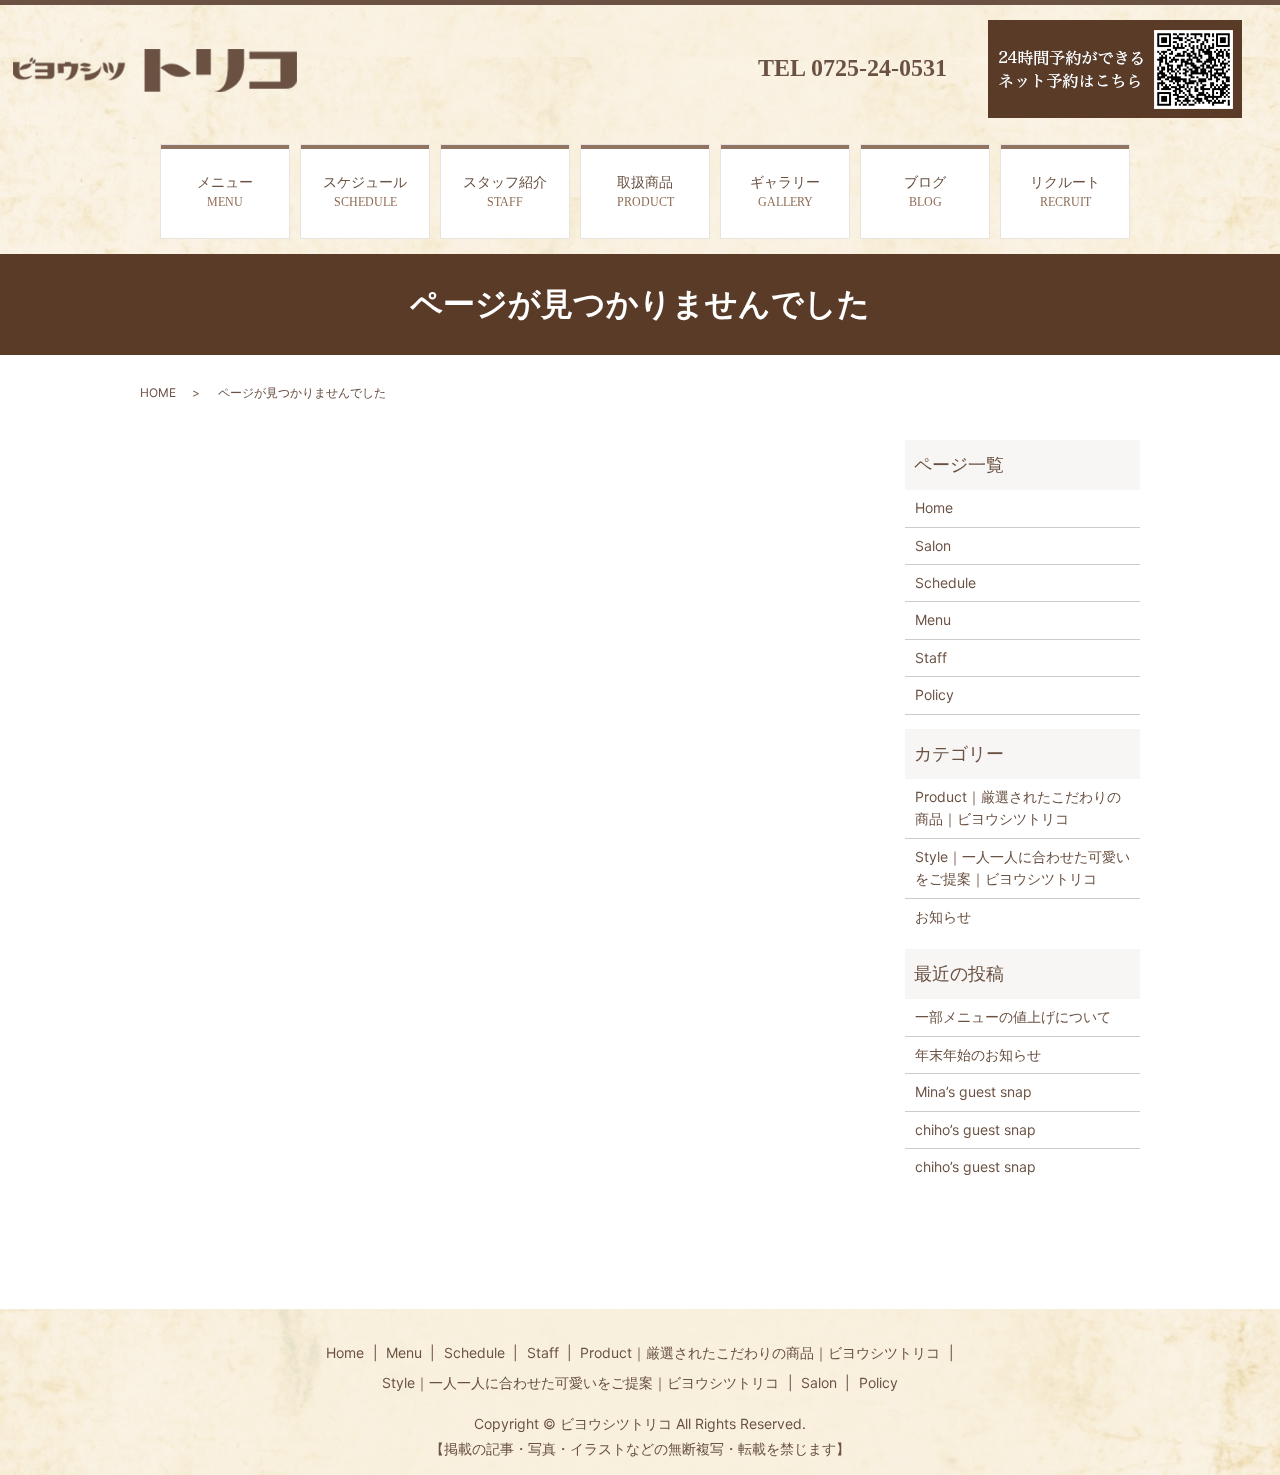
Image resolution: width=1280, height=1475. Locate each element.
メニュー (225, 192)
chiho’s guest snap (975, 1129)
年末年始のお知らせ (978, 1054)
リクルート (1065, 192)
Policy (934, 694)
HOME (158, 392)
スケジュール (365, 192)
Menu (933, 619)
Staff (931, 657)
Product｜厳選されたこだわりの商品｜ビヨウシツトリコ (1018, 807)
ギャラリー (785, 192)
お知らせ (943, 916)
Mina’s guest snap (973, 1091)
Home (934, 507)
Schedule (945, 582)
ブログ (925, 192)
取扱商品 (645, 192)
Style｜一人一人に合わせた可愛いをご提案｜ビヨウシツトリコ (1022, 867)
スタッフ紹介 (505, 192)
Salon (933, 545)
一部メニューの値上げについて (1013, 1016)
